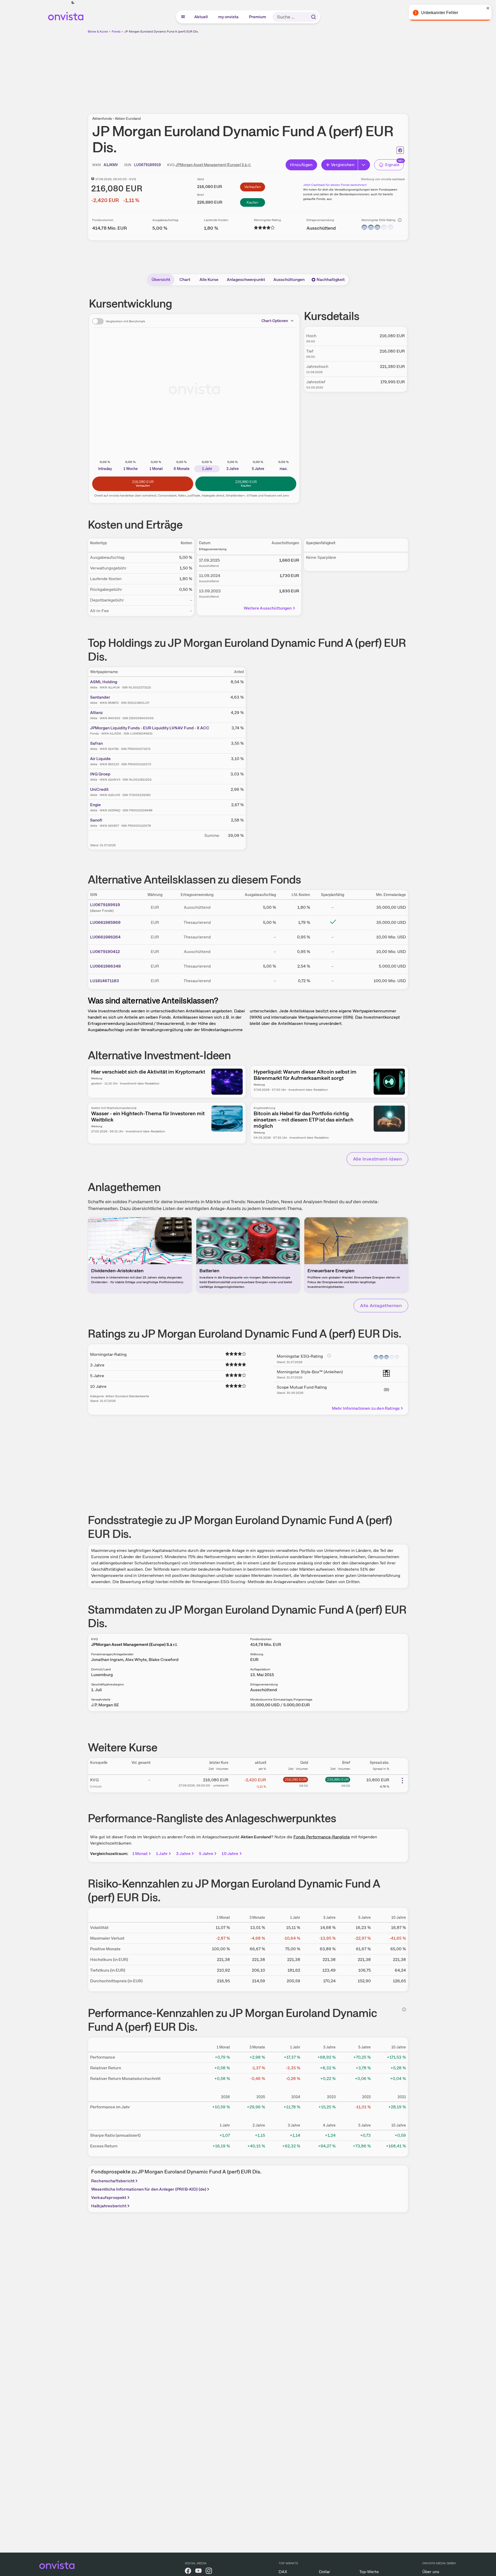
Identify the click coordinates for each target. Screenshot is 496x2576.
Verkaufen (253, 187)
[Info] (400, 220)
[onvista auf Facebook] (188, 2572)
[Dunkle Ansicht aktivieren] (73, 3)
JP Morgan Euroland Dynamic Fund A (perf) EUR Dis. (161, 32)
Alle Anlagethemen (381, 1305)
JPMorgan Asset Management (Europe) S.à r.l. (213, 165)
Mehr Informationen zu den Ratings (366, 1408)
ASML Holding (104, 682)
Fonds (116, 32)
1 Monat (140, 1854)
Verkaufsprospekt (109, 2198)
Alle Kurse (209, 280)
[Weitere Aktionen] (402, 1781)
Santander (100, 697)
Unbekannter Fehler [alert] (440, 13)
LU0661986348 (105, 966)
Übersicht (161, 280)
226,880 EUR (338, 1779)
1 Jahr (162, 1854)
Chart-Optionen (275, 321)
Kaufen (252, 202)
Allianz (96, 713)
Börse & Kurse (98, 32)
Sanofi (96, 820)
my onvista (229, 17)
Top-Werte (369, 2572)
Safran (96, 743)
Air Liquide (100, 759)
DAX (283, 2572)
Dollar (325, 2572)
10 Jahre (230, 1854)
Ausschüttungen (289, 280)
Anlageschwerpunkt (246, 280)
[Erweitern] (364, 165)
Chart (185, 280)
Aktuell (201, 17)
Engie (95, 805)
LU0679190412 (105, 952)
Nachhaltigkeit (331, 280)
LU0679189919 (105, 905)
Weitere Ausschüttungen (268, 608)
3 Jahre (183, 1854)
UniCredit (99, 789)
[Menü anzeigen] (183, 17)
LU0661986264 (105, 937)
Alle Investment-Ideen (377, 1159)
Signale (392, 165)
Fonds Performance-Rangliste (322, 1837)
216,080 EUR (296, 1779)
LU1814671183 (105, 981)
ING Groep (100, 774)
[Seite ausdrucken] (400, 150)
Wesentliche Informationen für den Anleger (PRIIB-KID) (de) (149, 2189)
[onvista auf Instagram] (209, 2572)
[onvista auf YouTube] (198, 2572)
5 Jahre (206, 1854)
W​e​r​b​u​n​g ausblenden (293, 71)
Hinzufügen (301, 165)
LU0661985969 (105, 922)
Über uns (431, 2572)
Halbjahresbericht (109, 2206)
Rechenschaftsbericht (113, 2181)
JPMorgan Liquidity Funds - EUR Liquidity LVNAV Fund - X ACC (150, 728)
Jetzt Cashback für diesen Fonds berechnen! (335, 185)
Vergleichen (343, 165)
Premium (258, 17)
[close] (488, 8)
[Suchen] (313, 17)
